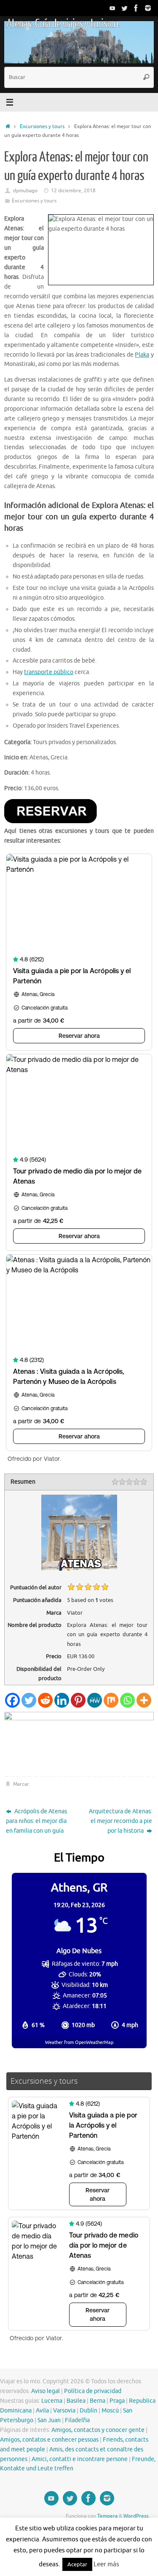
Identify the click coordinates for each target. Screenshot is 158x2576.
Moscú (110, 2411)
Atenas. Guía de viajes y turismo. (63, 24)
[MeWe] (95, 1700)
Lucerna (52, 2401)
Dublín (88, 2411)
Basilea (76, 2401)
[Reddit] (45, 1700)
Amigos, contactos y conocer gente (98, 2430)
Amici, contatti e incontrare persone (80, 2459)
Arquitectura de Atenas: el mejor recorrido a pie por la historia (121, 1821)
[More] (144, 1700)
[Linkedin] (62, 1700)
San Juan (49, 2420)
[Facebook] (136, 8)
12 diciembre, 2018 (73, 191)
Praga (117, 2401)
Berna (98, 2401)
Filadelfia (77, 2420)
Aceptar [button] (77, 2564)
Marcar (21, 1784)
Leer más (106, 2564)
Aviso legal (46, 2391)
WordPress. (137, 2516)
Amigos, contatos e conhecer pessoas (49, 2440)
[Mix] (111, 1700)
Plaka (142, 355)
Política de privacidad (93, 2391)
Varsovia (64, 2411)
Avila (42, 2411)
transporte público (49, 672)
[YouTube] (112, 8)
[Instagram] (148, 8)
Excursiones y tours (42, 126)
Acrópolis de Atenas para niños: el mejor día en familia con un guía (36, 1821)
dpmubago (25, 191)
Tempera (107, 2516)
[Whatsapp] (127, 1700)
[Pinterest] (78, 1700)
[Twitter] (124, 8)
